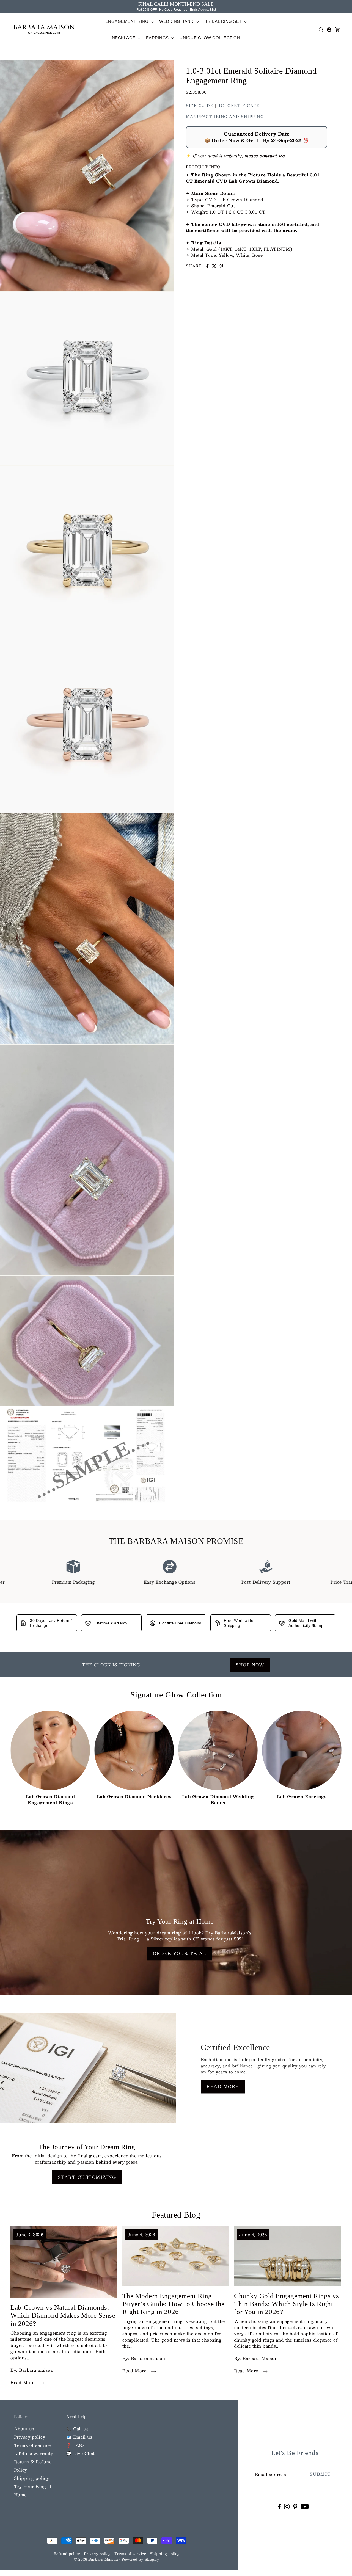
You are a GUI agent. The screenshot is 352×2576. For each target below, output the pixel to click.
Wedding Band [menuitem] (177, 21)
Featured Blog (176, 2215)
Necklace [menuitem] (124, 38)
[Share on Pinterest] (221, 266)
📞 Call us (78, 2429)
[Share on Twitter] (214, 266)
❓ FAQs (75, 2445)
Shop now (250, 1665)
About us (24, 2429)
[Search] (321, 30)
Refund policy (67, 2554)
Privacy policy (30, 2437)
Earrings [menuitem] (158, 38)
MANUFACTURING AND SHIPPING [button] (225, 117)
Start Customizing (87, 2177)
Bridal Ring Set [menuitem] (224, 21)
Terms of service (32, 2445)
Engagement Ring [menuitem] (128, 21)
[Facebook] (279, 2506)
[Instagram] (287, 2506)
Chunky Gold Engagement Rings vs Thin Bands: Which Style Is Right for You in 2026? (287, 2304)
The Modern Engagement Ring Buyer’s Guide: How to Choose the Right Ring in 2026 (174, 2304)
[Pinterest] (295, 2506)
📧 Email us (79, 2437)
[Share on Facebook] (207, 266)
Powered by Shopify (140, 2559)
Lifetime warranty (34, 2453)
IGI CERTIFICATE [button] (239, 106)
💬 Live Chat (80, 2453)
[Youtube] (305, 2506)
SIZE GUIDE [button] (200, 106)
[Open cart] (337, 30)
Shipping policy (32, 2478)
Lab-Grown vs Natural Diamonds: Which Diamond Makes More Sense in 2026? (63, 2315)
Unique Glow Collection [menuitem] (210, 38)
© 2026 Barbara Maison (97, 2559)
